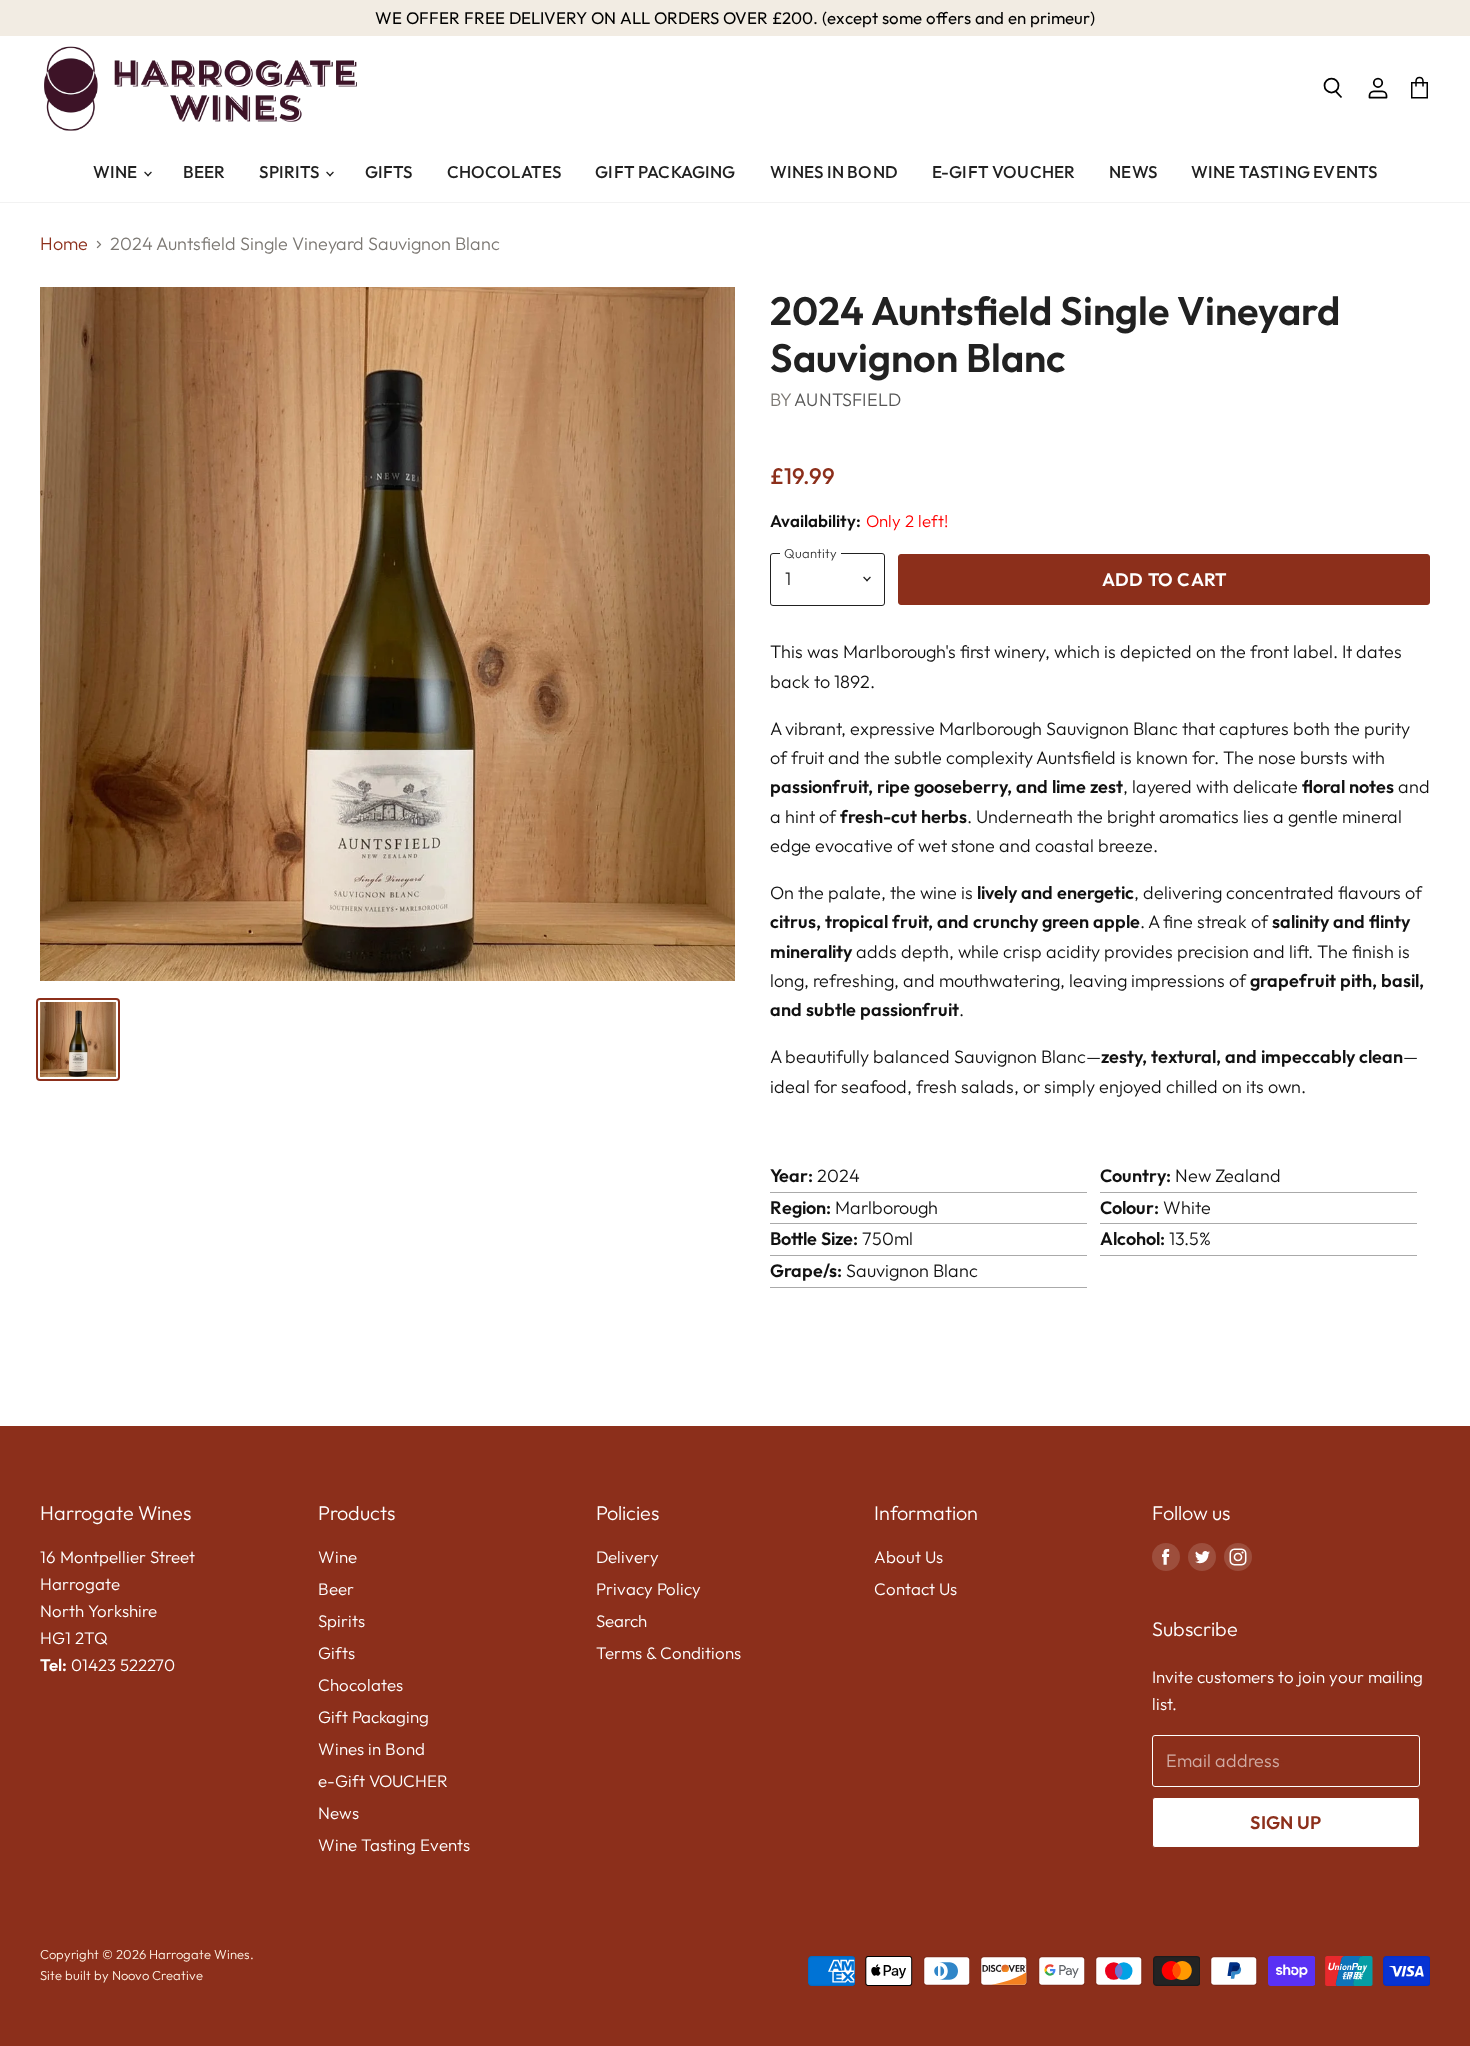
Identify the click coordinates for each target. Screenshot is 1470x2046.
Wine (117, 171)
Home (64, 244)
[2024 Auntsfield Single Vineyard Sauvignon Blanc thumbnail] (78, 1039)
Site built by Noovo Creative (121, 1975)
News (1133, 171)
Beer (204, 171)
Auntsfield (847, 399)
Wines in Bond (834, 171)
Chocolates (504, 171)
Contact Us (915, 1588)
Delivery (627, 1556)
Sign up (1285, 1822)
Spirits (290, 171)
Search (621, 1620)
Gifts (389, 171)
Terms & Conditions (668, 1652)
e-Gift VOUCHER (1003, 171)
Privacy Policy (648, 1588)
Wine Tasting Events (1284, 171)
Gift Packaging (665, 171)
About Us (908, 1556)
